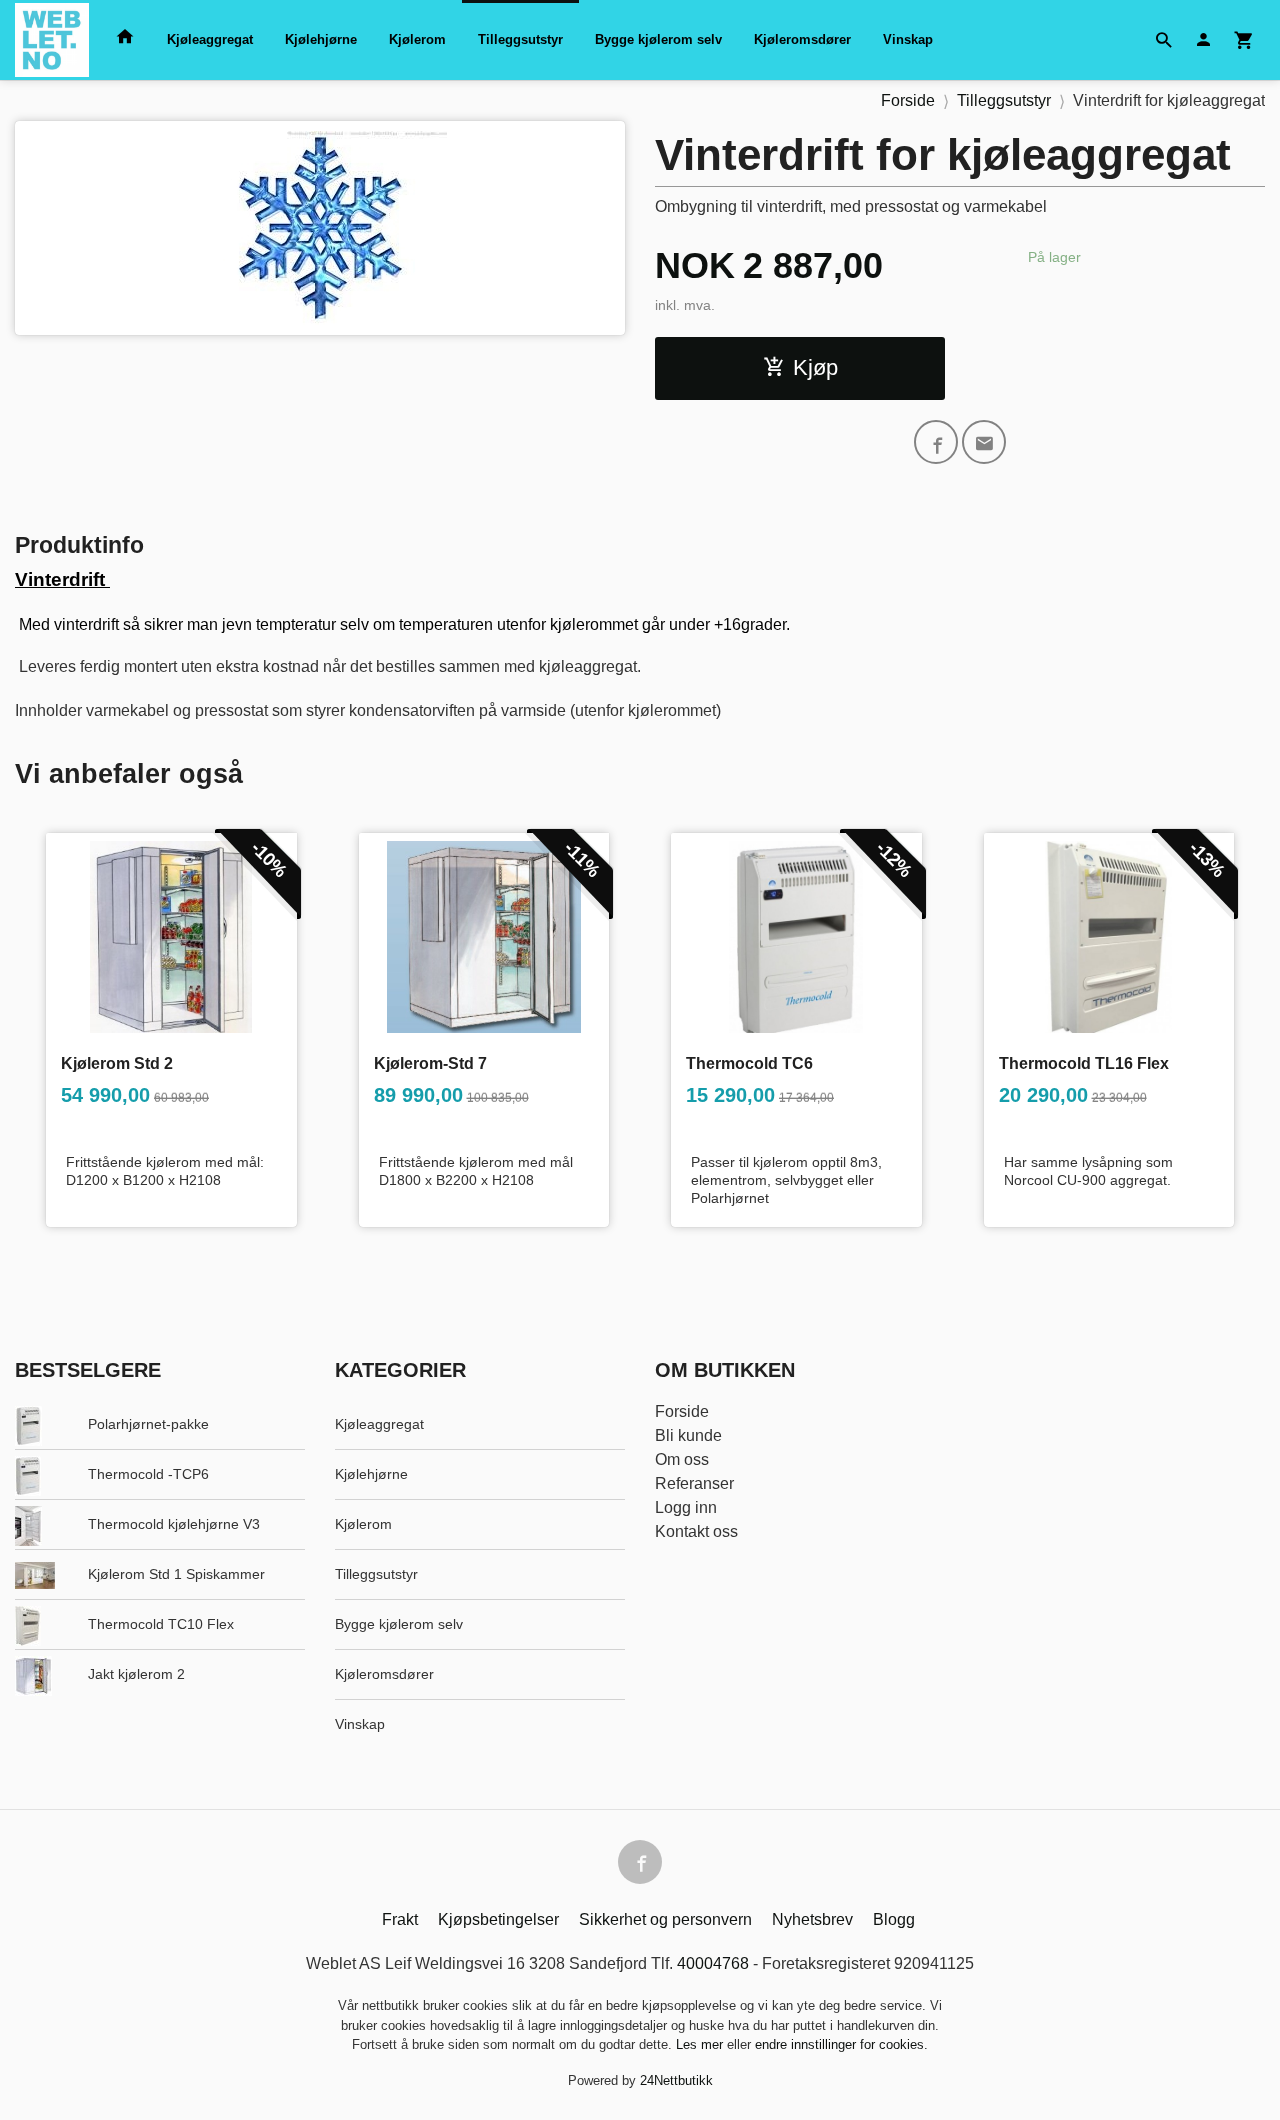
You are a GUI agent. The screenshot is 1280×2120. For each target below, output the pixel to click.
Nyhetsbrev (812, 1919)
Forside (908, 100)
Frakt (400, 1919)
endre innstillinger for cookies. (841, 2044)
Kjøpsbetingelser (498, 1919)
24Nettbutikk (676, 2080)
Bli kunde (688, 1435)
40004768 (713, 1963)
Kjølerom (417, 39)
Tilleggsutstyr (520, 39)
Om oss (682, 1459)
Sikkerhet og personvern (665, 1919)
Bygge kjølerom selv (658, 39)
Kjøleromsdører (802, 39)
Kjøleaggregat (210, 39)
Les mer (701, 2044)
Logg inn (686, 1507)
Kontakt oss (696, 1531)
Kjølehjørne (321, 39)
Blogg (894, 1919)
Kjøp (815, 367)
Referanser (694, 1483)
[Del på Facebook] (936, 442)
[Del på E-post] (984, 442)
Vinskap (908, 39)
